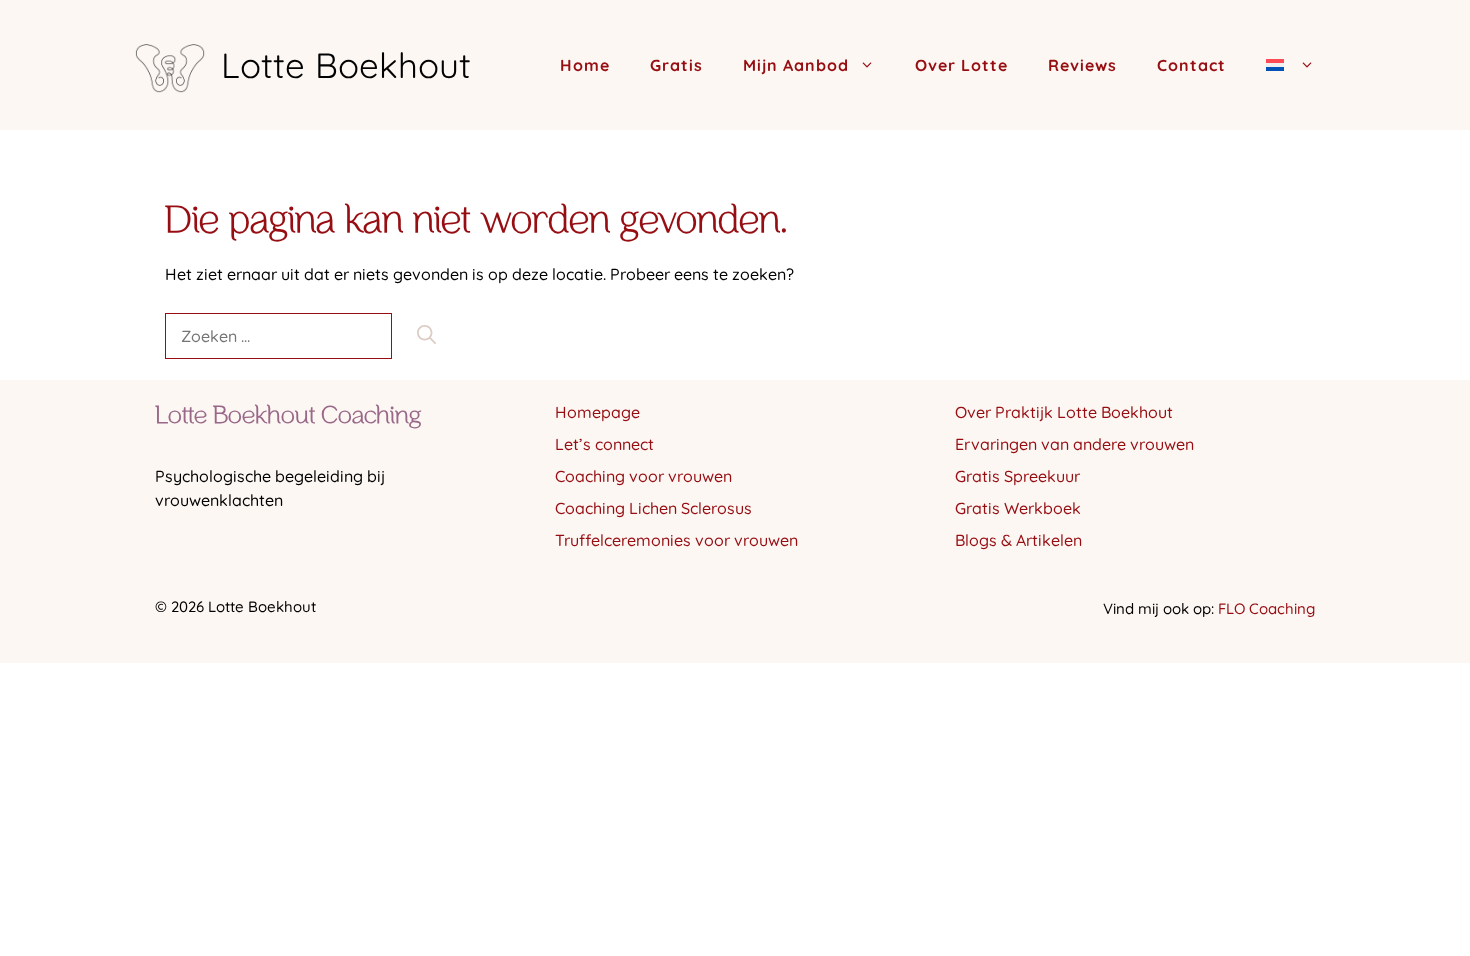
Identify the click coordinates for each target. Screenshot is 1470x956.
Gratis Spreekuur (1017, 476)
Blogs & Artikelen (1018, 540)
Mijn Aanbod (796, 65)
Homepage (597, 412)
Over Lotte (961, 65)
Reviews (1082, 65)
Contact (1191, 65)
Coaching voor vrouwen (643, 476)
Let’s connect (604, 444)
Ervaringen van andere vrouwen (1074, 444)
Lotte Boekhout (346, 65)
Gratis (676, 65)
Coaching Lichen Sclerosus (653, 508)
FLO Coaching (1266, 608)
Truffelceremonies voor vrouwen (676, 540)
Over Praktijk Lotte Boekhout (1064, 412)
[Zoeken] (426, 335)
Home (585, 65)
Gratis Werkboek (1018, 508)
